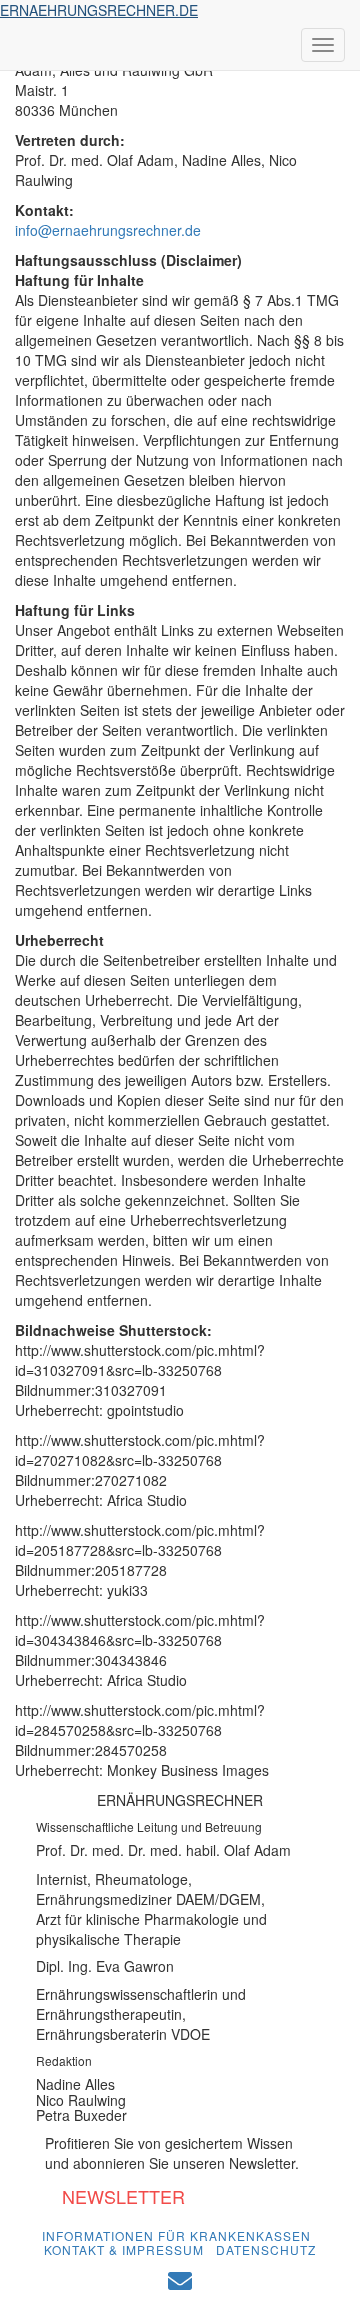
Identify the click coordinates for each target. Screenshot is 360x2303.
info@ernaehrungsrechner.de (108, 230)
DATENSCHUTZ (266, 2249)
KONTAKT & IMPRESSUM (124, 2249)
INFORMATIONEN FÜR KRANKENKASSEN (176, 2235)
